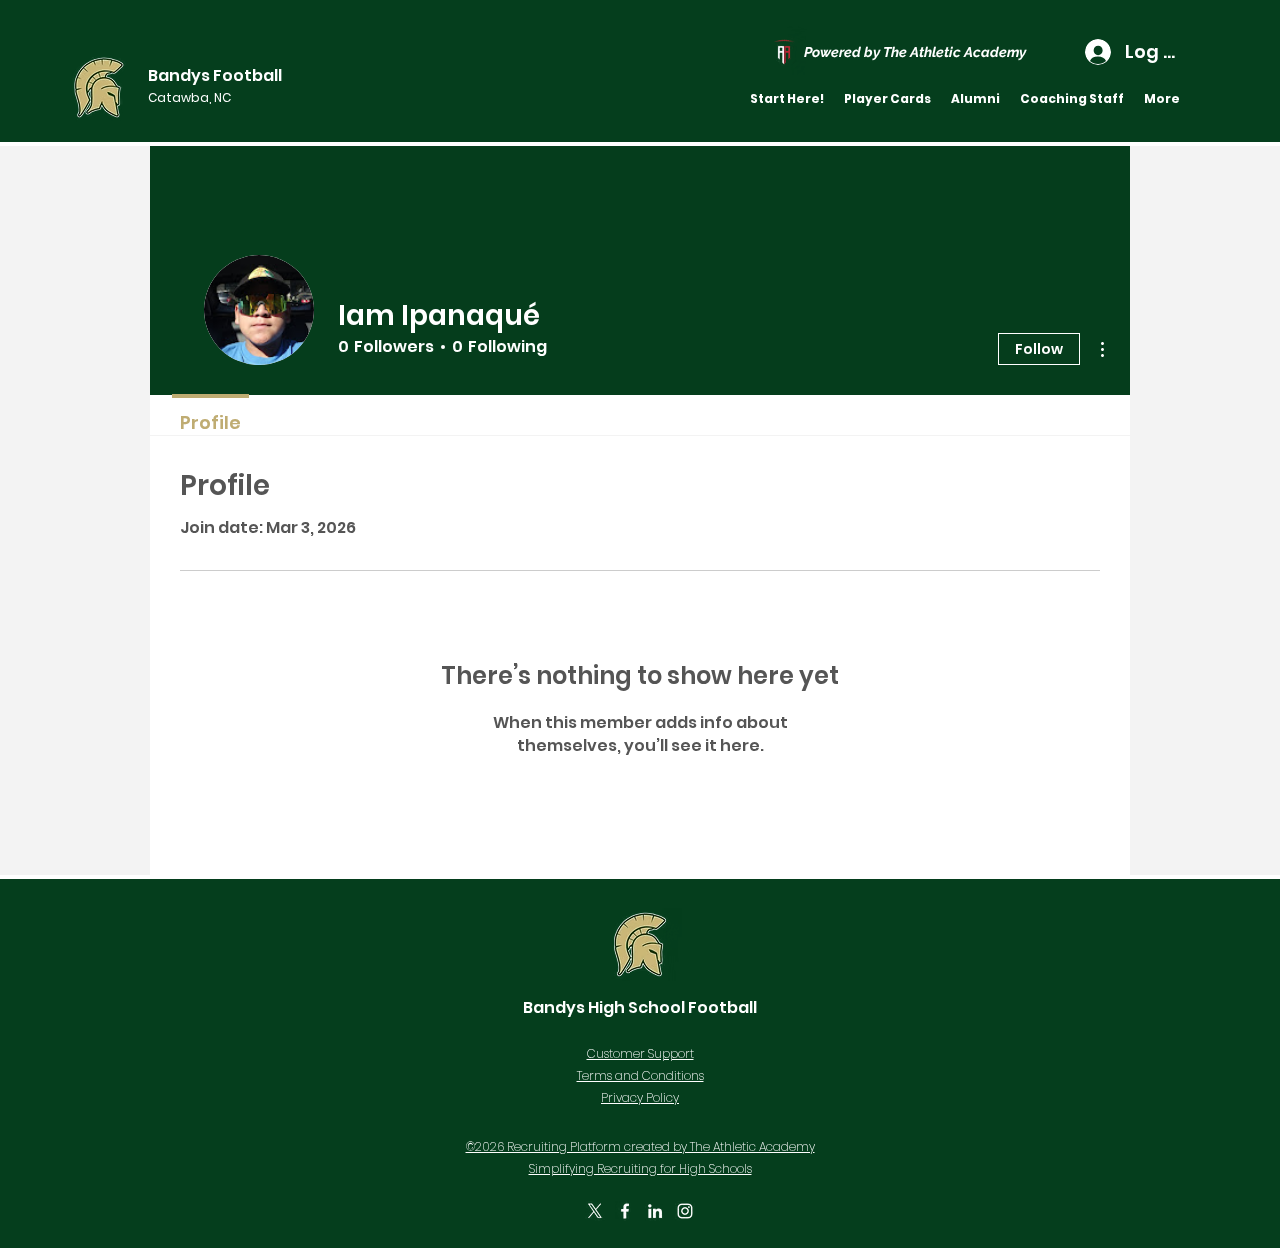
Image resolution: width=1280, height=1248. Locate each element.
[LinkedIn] (655, 1211)
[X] (595, 1211)
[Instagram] (685, 1211)
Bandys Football (215, 75)
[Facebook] (625, 1211)
